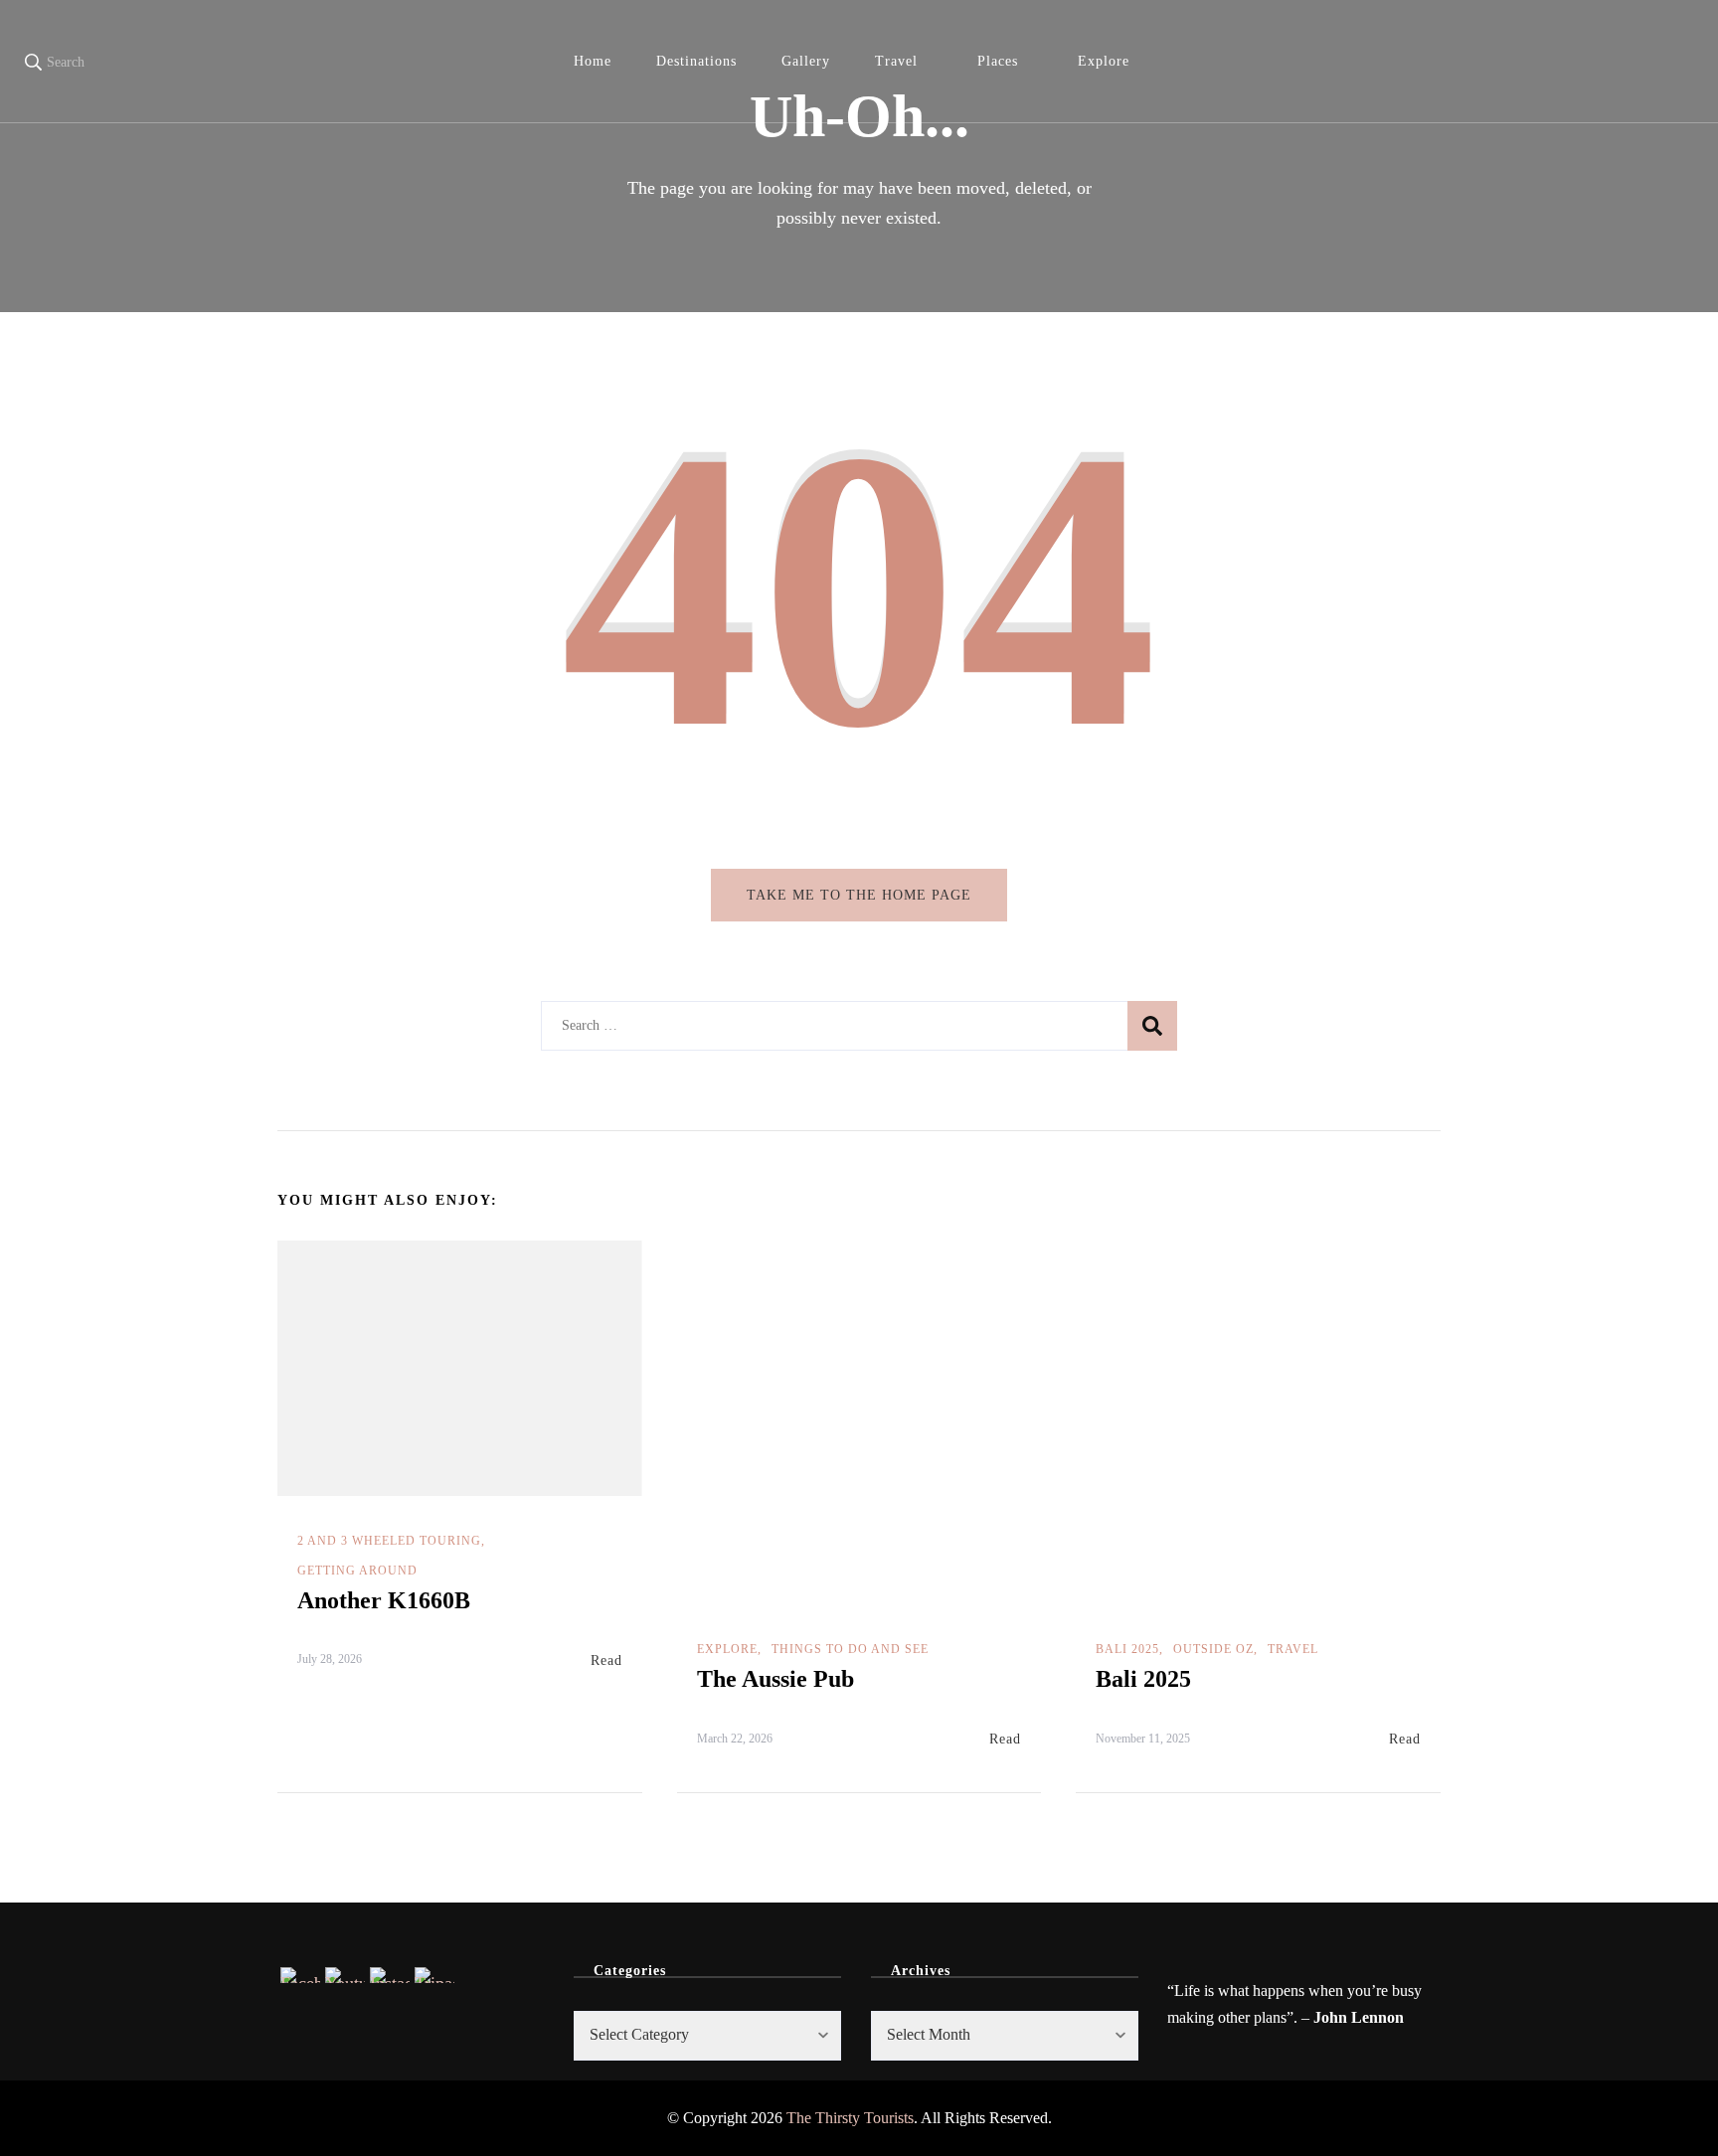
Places (998, 61)
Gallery (806, 61)
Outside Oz (1213, 1649)
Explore (1104, 61)
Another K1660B (384, 1600)
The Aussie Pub (775, 1679)
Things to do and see (850, 1649)
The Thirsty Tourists (850, 2118)
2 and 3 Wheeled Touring (389, 1541)
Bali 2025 (1127, 1649)
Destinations (696, 61)
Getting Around (357, 1571)
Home (593, 61)
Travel (896, 61)
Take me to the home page (859, 895)
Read (606, 1660)
